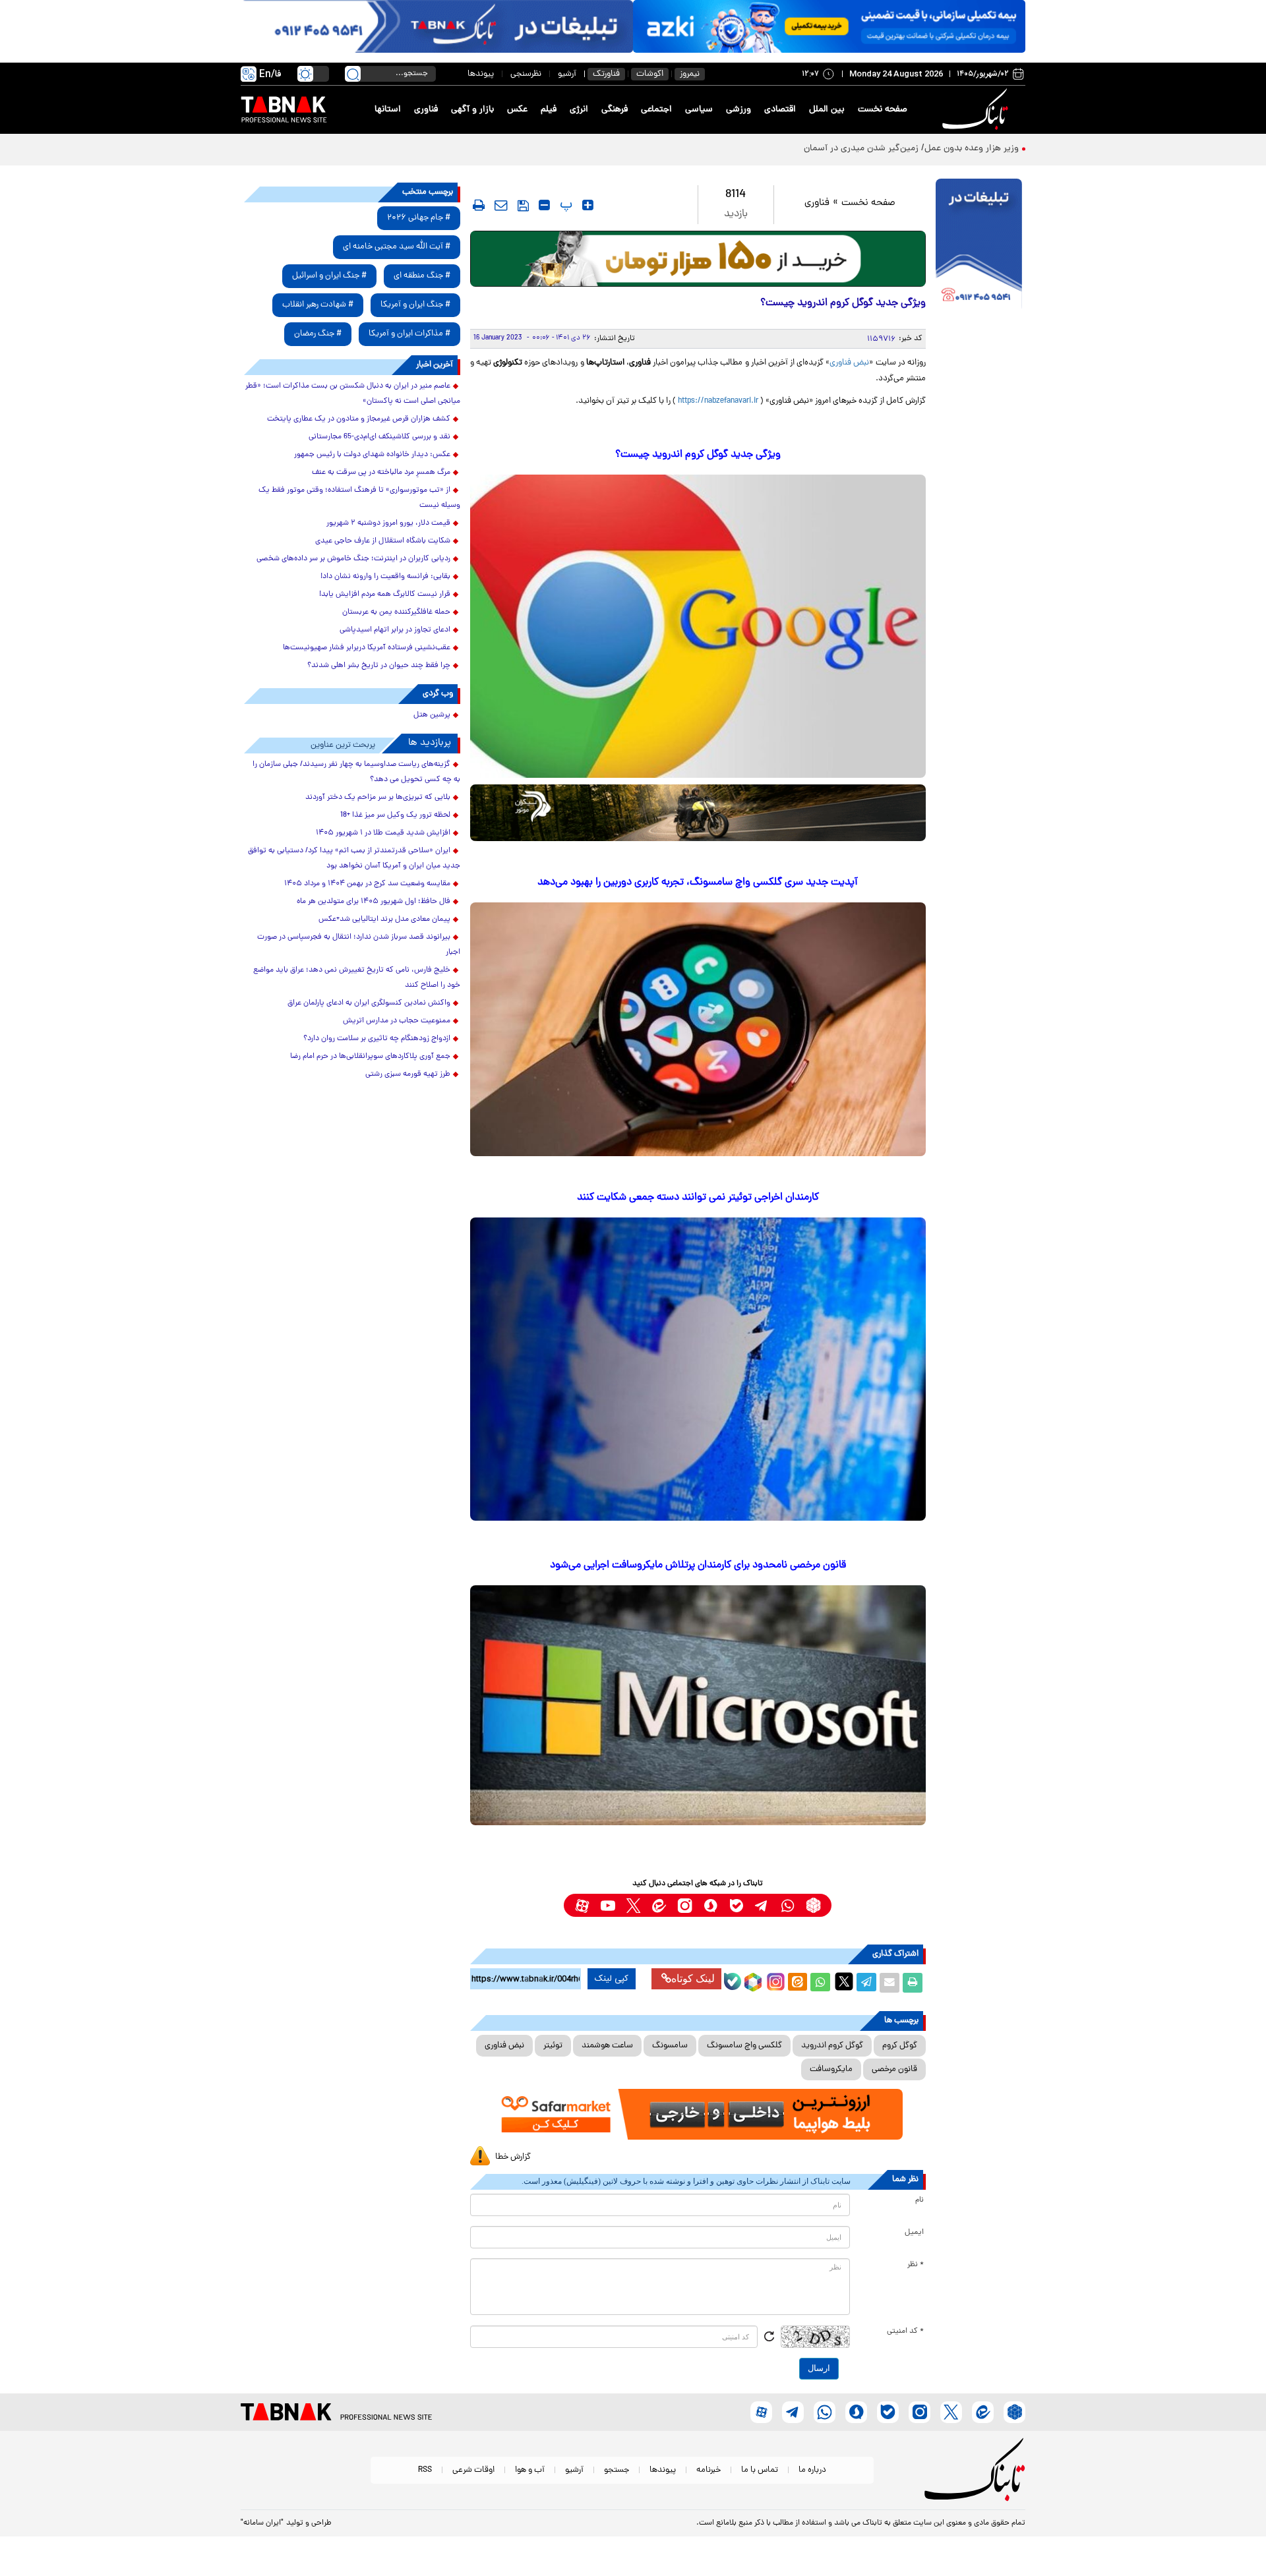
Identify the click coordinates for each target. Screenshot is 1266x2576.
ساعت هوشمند (607, 2046)
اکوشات (650, 74)
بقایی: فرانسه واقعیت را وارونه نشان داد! (385, 577)
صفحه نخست (883, 110)
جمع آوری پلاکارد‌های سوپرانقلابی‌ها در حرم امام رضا (370, 1057)
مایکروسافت (831, 2069)
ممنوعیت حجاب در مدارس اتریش (397, 1021)
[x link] (633, 1905)
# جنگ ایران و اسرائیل (329, 276)
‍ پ (564, 205)
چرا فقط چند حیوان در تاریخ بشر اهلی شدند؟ (379, 666)
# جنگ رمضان (318, 334)
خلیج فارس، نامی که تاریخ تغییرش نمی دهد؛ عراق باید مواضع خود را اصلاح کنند (357, 978)
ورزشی (738, 110)
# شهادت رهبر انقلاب (318, 305)
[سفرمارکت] (698, 2114)
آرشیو (567, 74)
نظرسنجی (526, 74)
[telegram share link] (866, 1983)
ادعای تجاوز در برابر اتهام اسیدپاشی (395, 630)
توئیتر (553, 2046)
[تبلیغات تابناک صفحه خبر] (979, 245)
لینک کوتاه (693, 1978)
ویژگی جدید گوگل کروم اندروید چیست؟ (698, 455)
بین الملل (827, 110)
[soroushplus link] (710, 1905)
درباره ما (812, 2470)
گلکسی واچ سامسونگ (744, 2046)
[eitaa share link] (797, 1983)
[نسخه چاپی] (913, 1983)
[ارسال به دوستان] (889, 1983)
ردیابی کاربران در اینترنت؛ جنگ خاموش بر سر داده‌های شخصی (353, 559)
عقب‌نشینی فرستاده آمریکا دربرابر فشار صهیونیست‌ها (367, 648)
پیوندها (481, 74)
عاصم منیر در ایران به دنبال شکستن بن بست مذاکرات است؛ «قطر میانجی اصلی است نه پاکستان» (353, 394)
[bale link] (736, 1905)
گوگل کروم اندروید (832, 2046)
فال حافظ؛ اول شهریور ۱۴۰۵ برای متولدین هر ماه (374, 902)
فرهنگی (615, 110)
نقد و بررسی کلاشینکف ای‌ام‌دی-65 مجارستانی (379, 437)
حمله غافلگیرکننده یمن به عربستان (396, 612)
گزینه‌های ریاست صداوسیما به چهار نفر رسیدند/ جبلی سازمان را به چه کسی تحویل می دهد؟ (356, 772)
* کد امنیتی (905, 2331)
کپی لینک (612, 1979)
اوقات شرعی (473, 2470)
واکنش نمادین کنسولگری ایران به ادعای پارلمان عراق (369, 1003)
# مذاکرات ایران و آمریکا (409, 334)
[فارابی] (698, 259)
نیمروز (690, 74)
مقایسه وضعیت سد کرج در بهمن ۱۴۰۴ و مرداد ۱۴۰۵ (367, 884)
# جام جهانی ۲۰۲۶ (419, 218)
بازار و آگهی (472, 110)
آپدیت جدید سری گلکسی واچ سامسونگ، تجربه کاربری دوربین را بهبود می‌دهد (698, 883)
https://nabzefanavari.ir (718, 401)
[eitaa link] (659, 1905)
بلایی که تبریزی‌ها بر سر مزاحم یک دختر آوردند (378, 798)
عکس (517, 110)
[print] (479, 205)
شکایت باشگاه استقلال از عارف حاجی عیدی (383, 541)
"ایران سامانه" (262, 2523)
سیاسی (699, 110)
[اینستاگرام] (774, 1980)
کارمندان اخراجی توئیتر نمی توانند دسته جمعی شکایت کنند (698, 1198)
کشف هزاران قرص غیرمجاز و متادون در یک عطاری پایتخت (359, 419)
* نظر (916, 2265)
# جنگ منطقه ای (422, 276)
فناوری (426, 110)
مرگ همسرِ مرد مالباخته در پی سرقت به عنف (381, 473)
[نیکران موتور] (698, 812)
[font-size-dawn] (544, 205)
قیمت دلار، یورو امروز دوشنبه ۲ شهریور (388, 523)
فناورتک (606, 74)
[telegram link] (762, 1905)
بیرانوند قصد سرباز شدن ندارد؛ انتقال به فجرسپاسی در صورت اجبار (359, 945)
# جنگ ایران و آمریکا (415, 305)
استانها (388, 110)
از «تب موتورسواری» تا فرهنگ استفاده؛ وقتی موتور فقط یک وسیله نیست (359, 498)
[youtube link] (608, 1905)
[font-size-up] (588, 205)
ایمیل (914, 2233)
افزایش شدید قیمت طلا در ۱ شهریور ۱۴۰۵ (383, 833)
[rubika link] (813, 1905)
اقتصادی (780, 110)
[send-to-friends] (501, 205)
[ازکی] (829, 26)
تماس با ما (760, 2470)
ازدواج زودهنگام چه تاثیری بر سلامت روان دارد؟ (377, 1039)
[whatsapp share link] (820, 1983)
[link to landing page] (977, 110)
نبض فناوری (849, 363)
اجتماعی (656, 110)
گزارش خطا (513, 2157)
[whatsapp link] (788, 1905)
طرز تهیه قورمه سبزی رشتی (408, 1074)
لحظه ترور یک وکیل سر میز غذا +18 (395, 815)
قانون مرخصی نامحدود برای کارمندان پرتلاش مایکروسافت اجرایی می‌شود (698, 1566)
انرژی (579, 110)
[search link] (353, 74)
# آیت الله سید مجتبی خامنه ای (397, 247)
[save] (523, 206)
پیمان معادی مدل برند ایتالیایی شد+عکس (384, 920)
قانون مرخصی (894, 2069)
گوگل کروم (900, 2046)
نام (919, 2200)
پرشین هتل (432, 715)
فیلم (549, 110)
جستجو (617, 2470)
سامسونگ (670, 2046)
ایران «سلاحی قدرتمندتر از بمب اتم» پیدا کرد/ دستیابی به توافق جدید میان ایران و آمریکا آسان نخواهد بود (354, 859)
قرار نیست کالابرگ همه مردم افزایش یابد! (385, 595)
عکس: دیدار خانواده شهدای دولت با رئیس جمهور (372, 455)
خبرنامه (708, 2470)
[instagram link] (685, 1905)
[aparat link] (582, 1905)
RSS (425, 2470)
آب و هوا (530, 2470)
